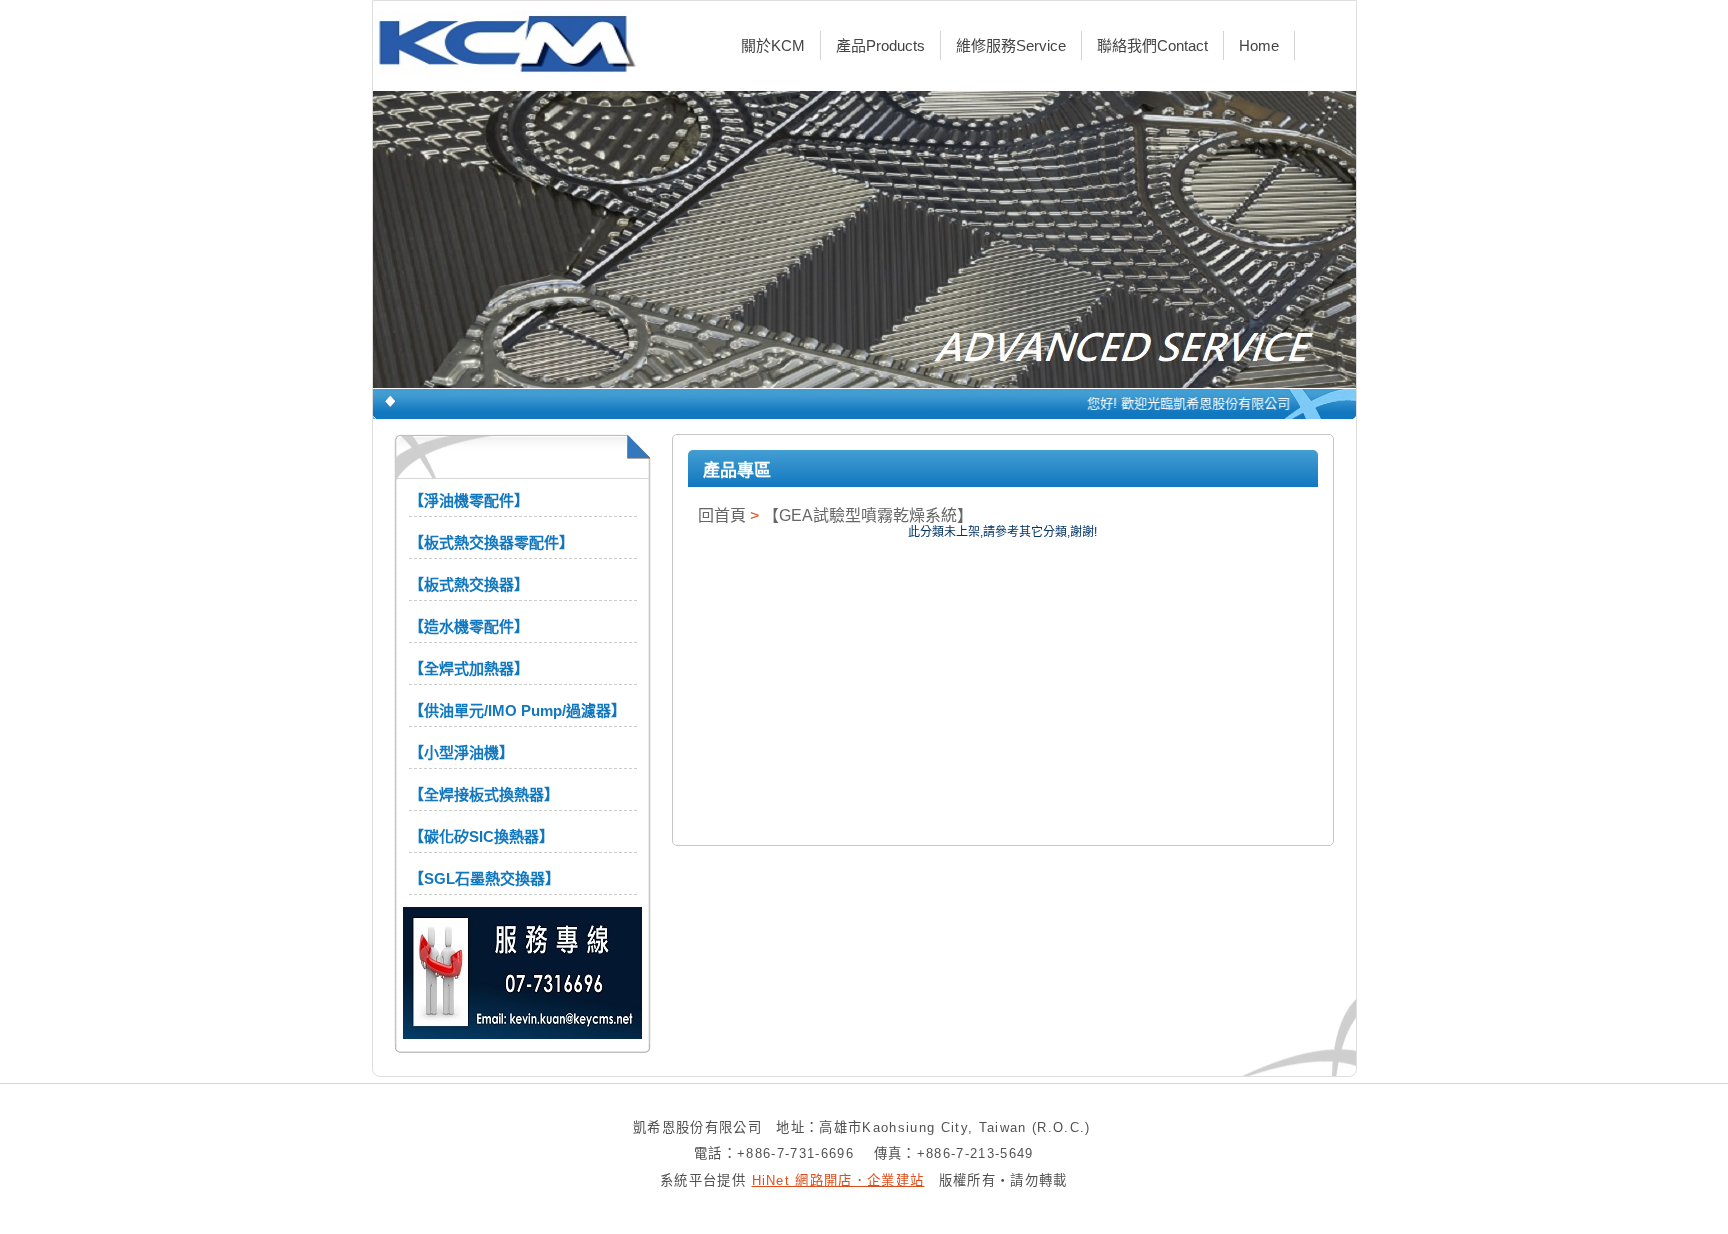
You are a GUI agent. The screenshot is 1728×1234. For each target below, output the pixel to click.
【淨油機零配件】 (469, 500)
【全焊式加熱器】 (469, 668)
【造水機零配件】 (469, 626)
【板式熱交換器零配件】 (491, 542)
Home (1259, 45)
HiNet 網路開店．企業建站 (838, 1180)
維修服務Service (1011, 45)
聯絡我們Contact (1152, 45)
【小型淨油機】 (461, 752)
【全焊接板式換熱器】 (484, 794)
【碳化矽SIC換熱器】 (481, 836)
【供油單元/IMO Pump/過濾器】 (517, 710)
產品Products (880, 45)
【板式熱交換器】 (469, 584)
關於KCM (773, 45)
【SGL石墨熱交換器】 (484, 878)
